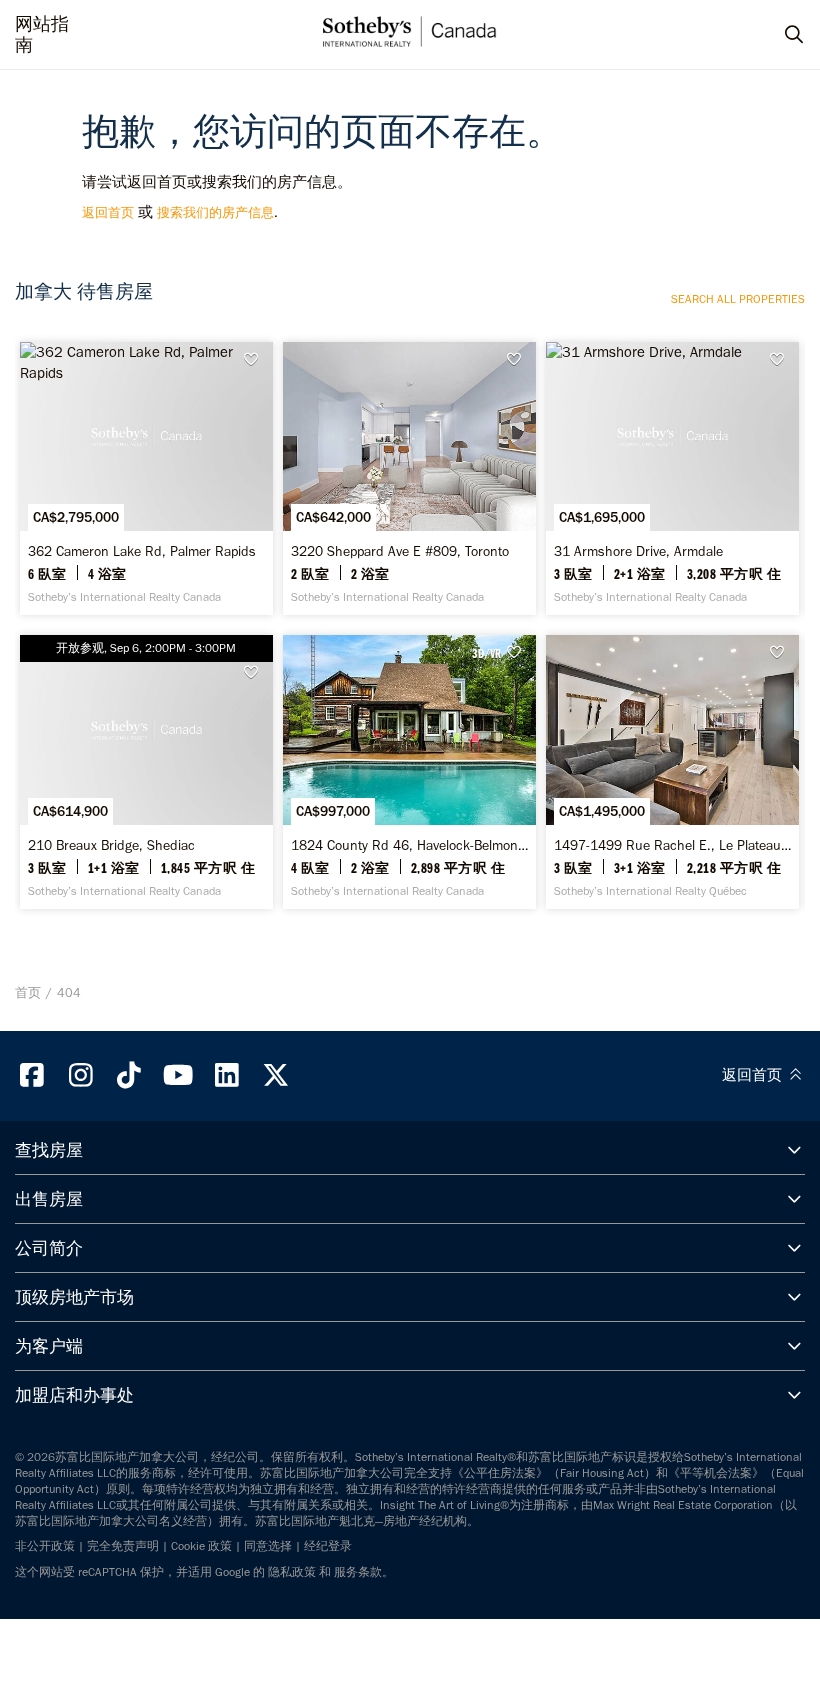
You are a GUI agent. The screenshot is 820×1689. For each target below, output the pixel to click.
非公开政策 (45, 1546)
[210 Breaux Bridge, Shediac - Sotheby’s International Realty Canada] (146, 771)
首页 (28, 992)
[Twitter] (276, 1075)
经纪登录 (328, 1546)
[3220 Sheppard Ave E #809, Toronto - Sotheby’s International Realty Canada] (409, 478)
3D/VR (486, 653)
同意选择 (268, 1546)
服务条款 (358, 1572)
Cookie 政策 (201, 1546)
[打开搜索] (775, 35)
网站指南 (42, 35)
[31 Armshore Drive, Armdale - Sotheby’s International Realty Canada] (672, 478)
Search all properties (738, 299)
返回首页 (108, 212)
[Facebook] (32, 1075)
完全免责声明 (123, 1546)
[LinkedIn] (227, 1075)
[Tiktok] (130, 1075)
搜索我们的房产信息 (215, 212)
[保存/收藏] (257, 359)
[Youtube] (178, 1075)
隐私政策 (292, 1572)
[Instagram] (81, 1075)
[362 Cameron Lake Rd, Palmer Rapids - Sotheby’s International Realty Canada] (146, 478)
